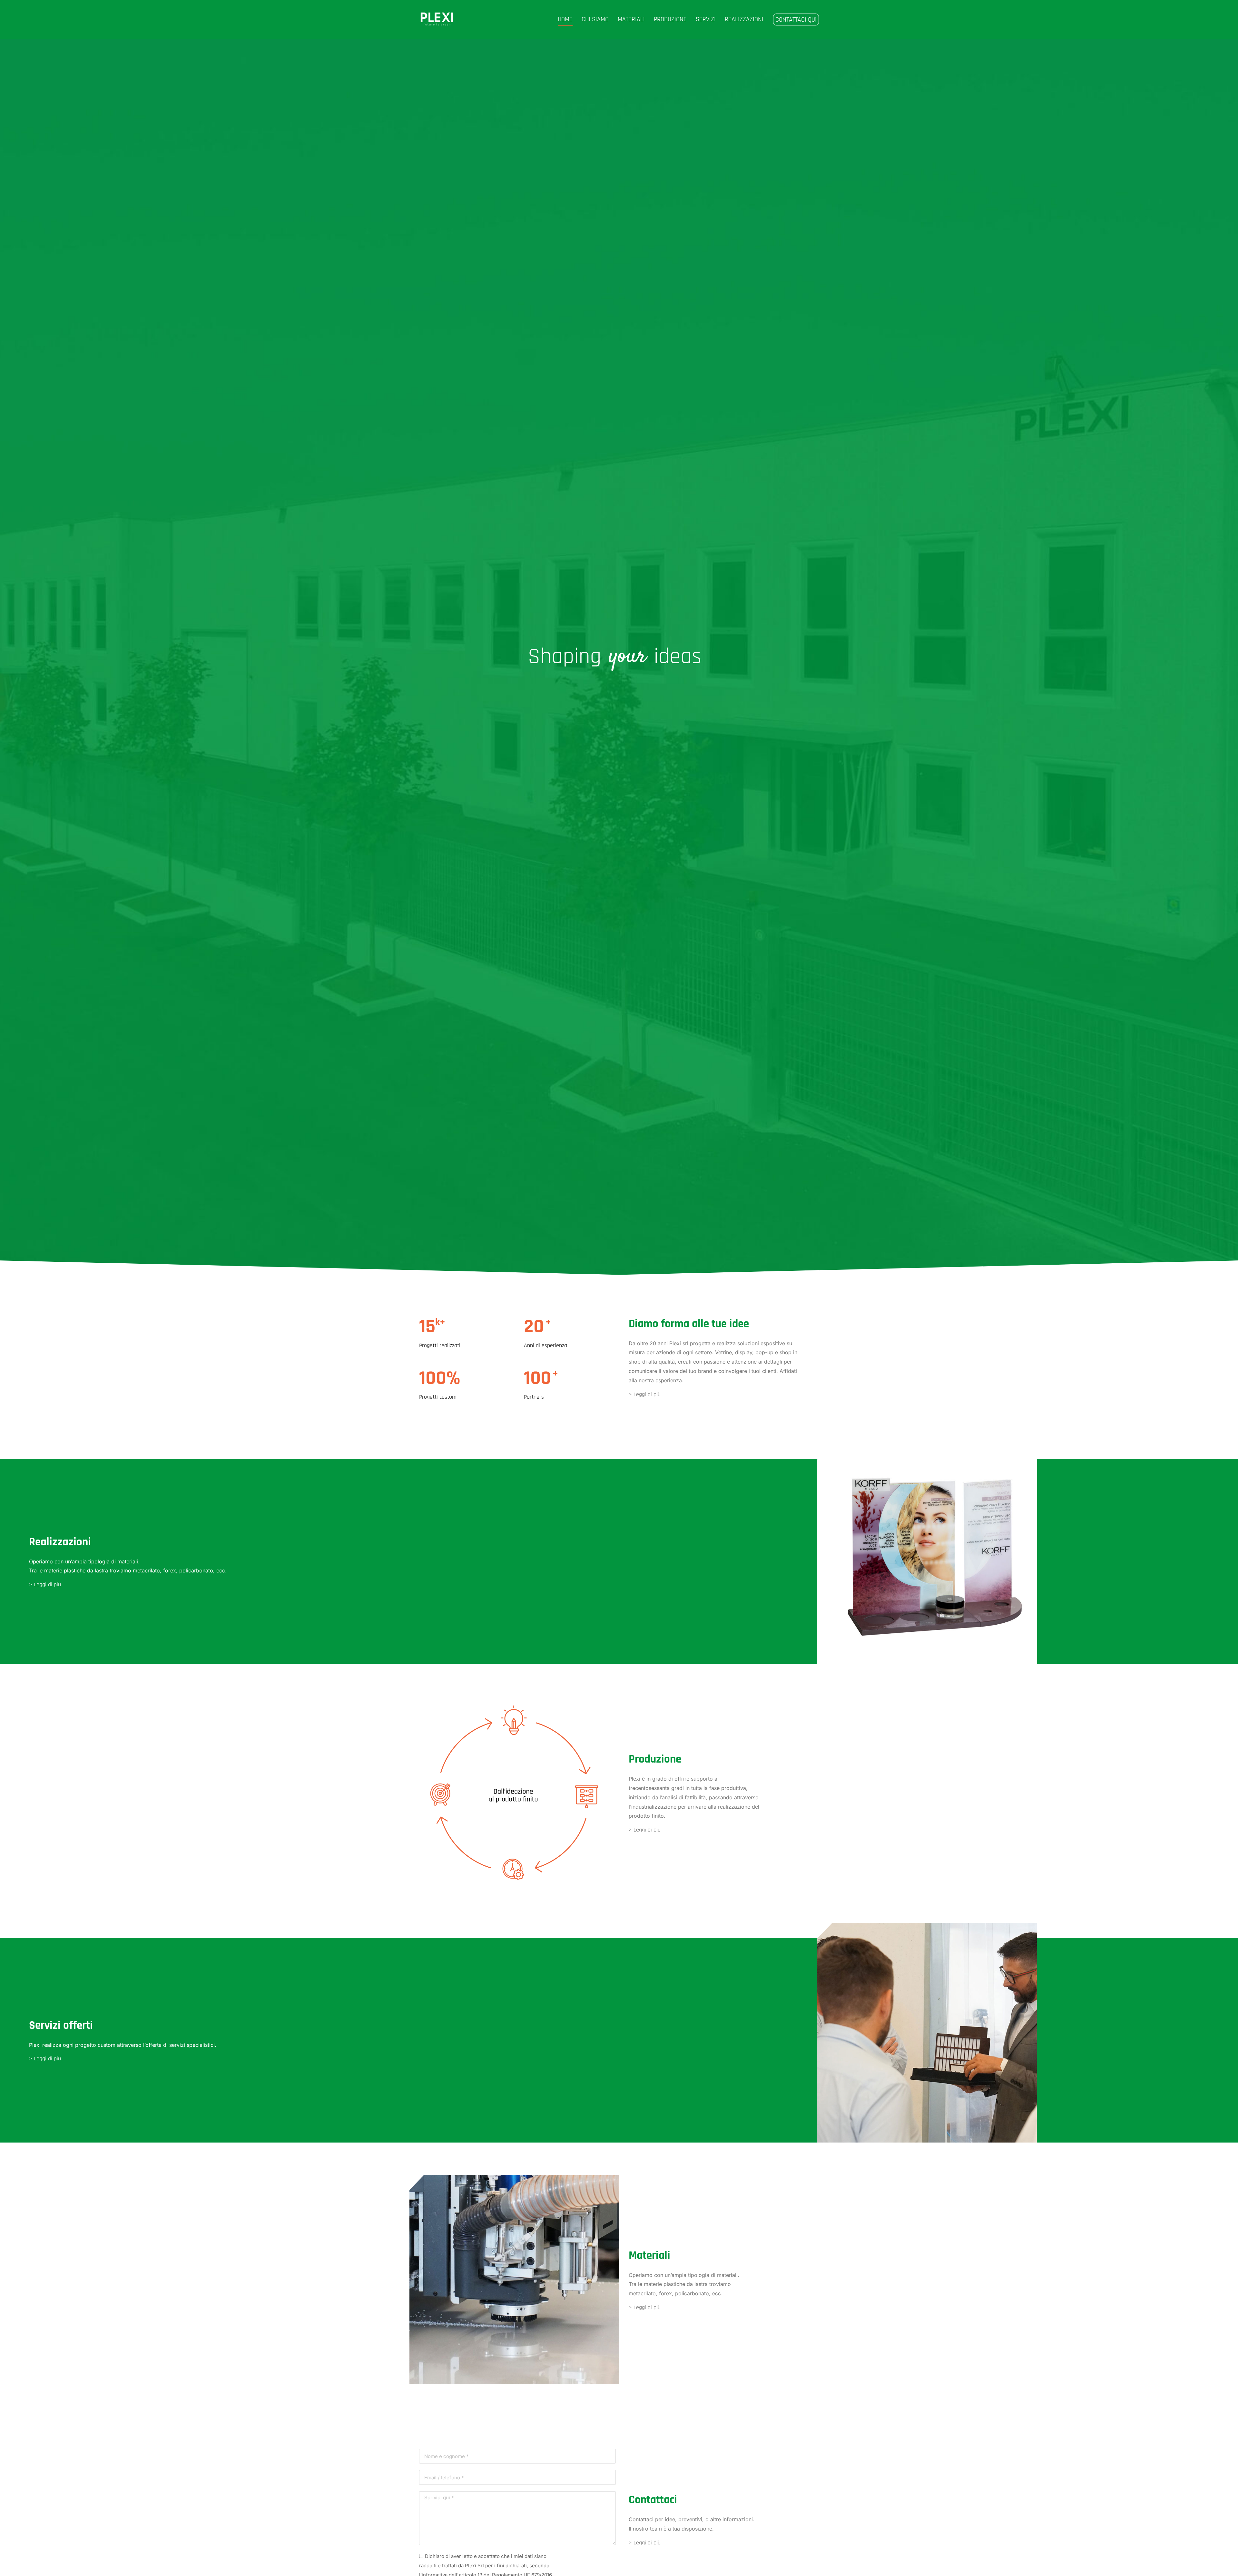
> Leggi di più (645, 1394)
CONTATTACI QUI (796, 20)
